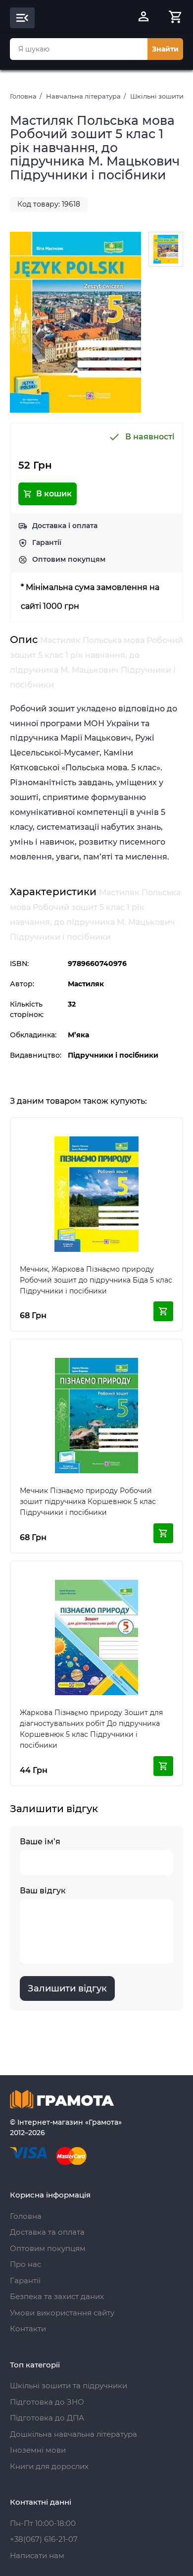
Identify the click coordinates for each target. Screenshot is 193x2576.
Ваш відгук (43, 1891)
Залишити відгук (67, 1988)
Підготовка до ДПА (47, 2418)
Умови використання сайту (62, 2313)
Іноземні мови (38, 2450)
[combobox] (79, 49)
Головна (23, 96)
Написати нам (37, 2555)
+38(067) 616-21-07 (44, 2539)
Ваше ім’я (40, 1842)
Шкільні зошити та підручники (69, 2386)
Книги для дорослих (49, 2466)
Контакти (28, 2329)
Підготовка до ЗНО (47, 2402)
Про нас (25, 2264)
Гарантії (47, 542)
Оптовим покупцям (69, 559)
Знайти (165, 49)
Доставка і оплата (65, 526)
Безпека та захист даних (57, 2296)
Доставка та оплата (47, 2232)
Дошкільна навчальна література (73, 2434)
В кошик (54, 494)
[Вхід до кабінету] (144, 18)
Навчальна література (83, 96)
